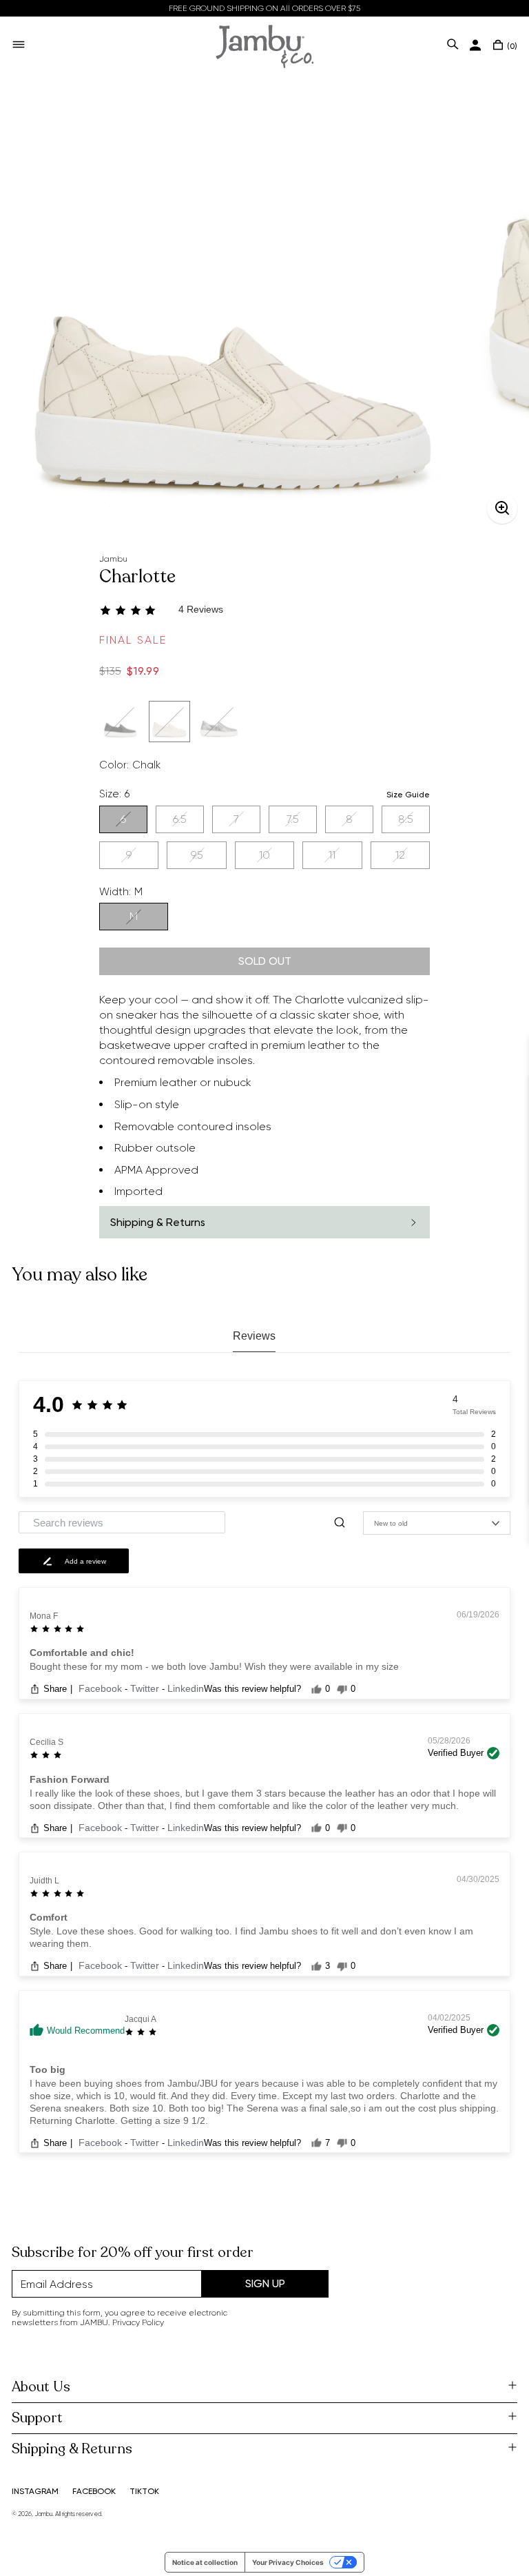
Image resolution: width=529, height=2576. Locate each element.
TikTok (144, 2491)
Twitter (146, 1688)
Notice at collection (205, 2562)
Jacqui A (141, 2019)
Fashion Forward (70, 1779)
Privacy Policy (138, 2322)
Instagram (35, 2491)
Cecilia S (46, 1742)
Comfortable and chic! (82, 1653)
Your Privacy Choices (288, 2562)
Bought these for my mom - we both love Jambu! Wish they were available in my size (214, 1666)
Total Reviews (474, 1412)
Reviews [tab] (254, 1336)
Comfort (49, 1917)
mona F (44, 1616)
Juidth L (44, 1881)
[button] (264, 610)
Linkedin (186, 1688)
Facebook (102, 1688)
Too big (48, 2069)
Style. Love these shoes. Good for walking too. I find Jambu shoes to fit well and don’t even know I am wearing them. (251, 1937)
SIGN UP (265, 2283)
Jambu (113, 559)
